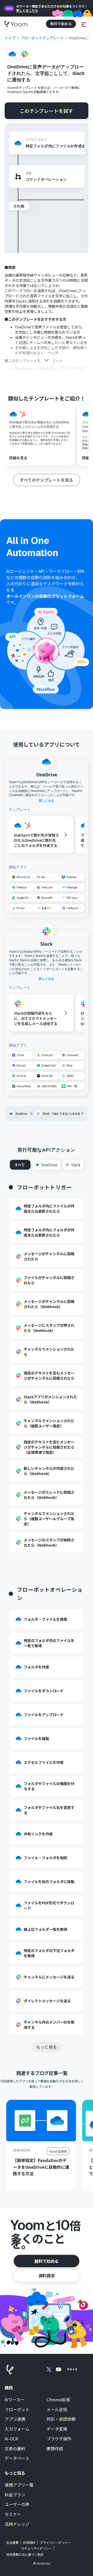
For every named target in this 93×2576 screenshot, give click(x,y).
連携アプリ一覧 (19, 2485)
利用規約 (29, 2543)
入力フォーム (17, 2429)
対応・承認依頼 (61, 2419)
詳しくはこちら (27, 10)
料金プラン (15, 2495)
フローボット (17, 2410)
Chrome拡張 (58, 2400)
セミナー (13, 2514)
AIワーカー (15, 2400)
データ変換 (57, 2429)
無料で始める (47, 2261)
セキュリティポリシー (37, 2548)
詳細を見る (18, 458)
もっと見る (47, 2047)
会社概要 (12, 2543)
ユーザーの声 (17, 2504)
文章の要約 (15, 2449)
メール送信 (57, 2410)
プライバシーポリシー (55, 2543)
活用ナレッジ (17, 2524)
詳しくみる (47, 801)
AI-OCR (11, 2439)
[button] (84, 24)
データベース (17, 2458)
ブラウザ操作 (59, 2439)
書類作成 (55, 2449)
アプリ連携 (15, 2419)
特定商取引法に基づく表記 (25, 2554)
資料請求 (47, 2276)
